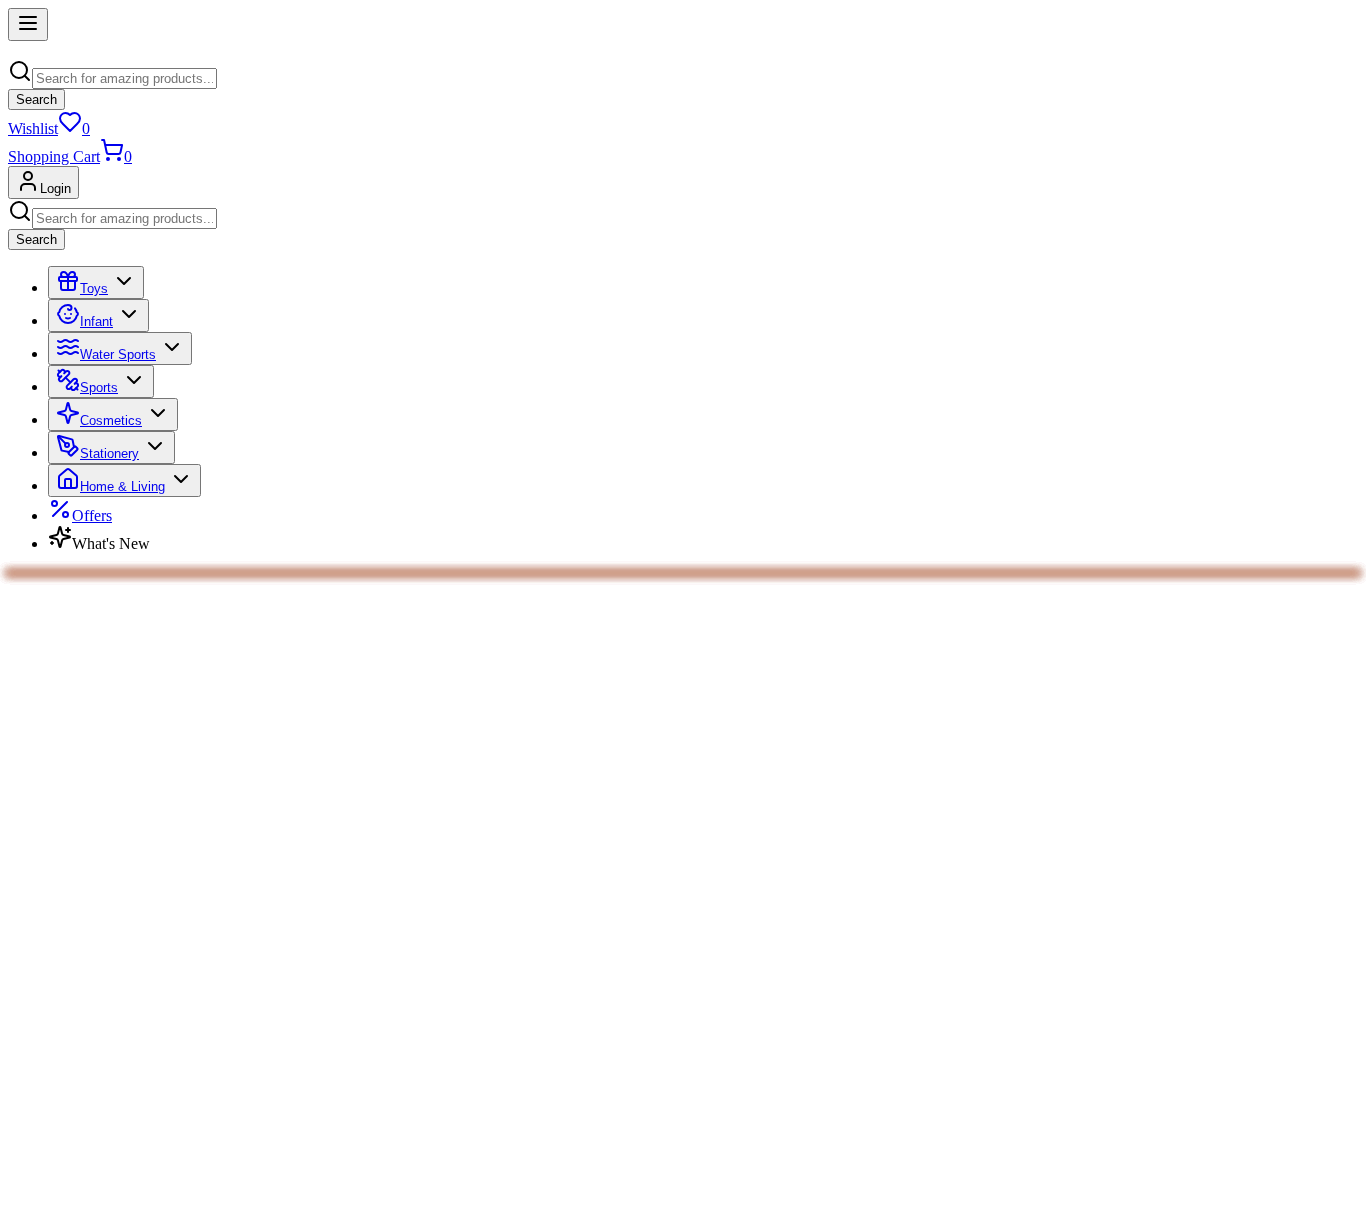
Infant (96, 321)
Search (36, 99)
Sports (99, 387)
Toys (94, 288)
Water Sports (118, 354)
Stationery (109, 453)
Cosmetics (111, 420)
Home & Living (122, 486)
